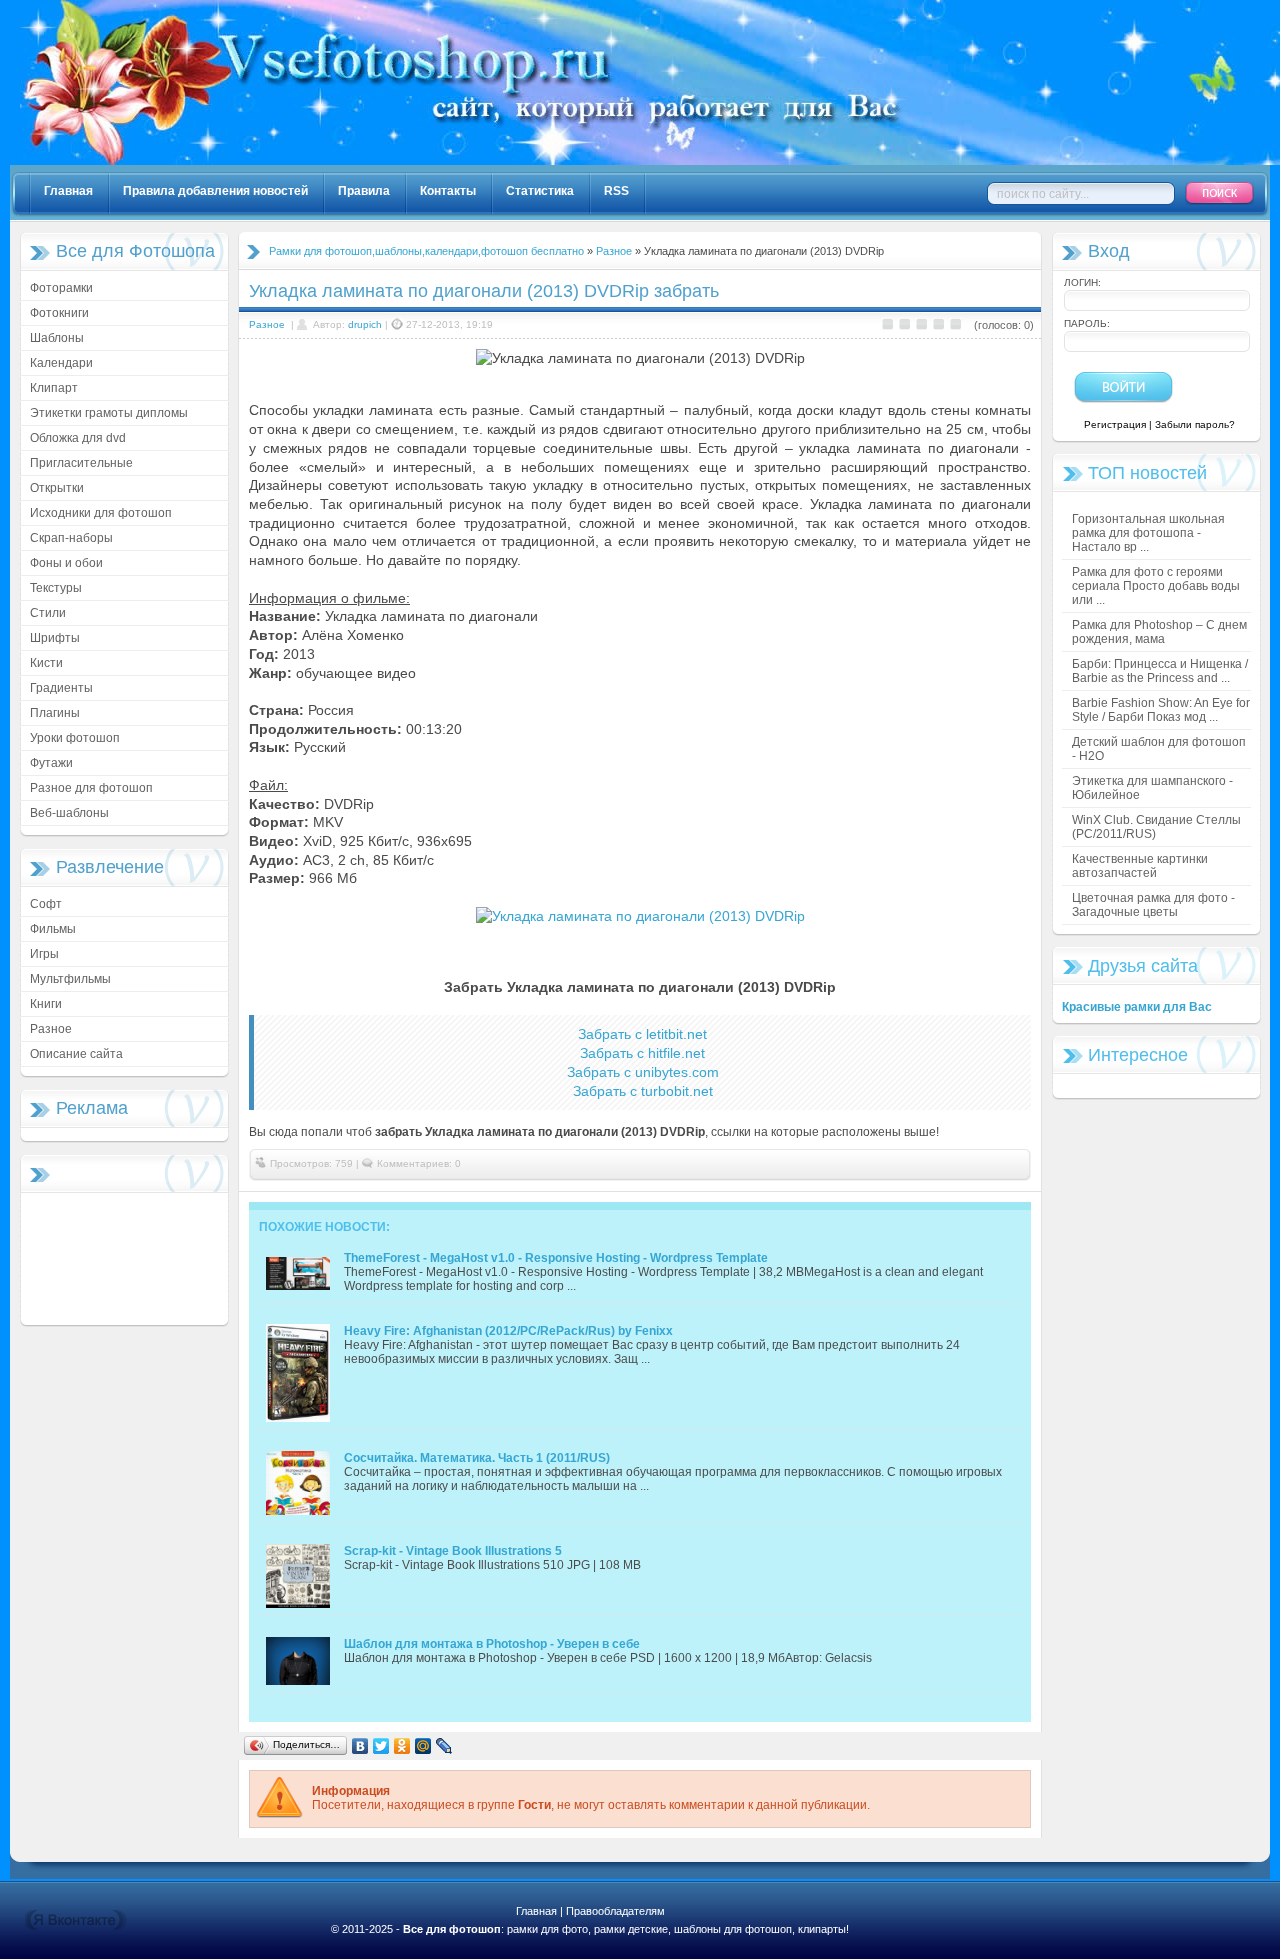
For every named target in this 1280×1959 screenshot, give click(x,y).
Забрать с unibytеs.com (643, 1072)
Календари (61, 363)
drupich (365, 324)
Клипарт (54, 388)
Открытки (57, 488)
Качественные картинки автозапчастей (1140, 866)
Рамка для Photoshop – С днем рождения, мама (1159, 632)
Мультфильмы (70, 979)
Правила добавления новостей (215, 191)
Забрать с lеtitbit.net (642, 1034)
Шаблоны (57, 338)
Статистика (540, 191)
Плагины (55, 713)
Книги (46, 1004)
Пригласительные (81, 463)
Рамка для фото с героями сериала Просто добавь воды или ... (1156, 586)
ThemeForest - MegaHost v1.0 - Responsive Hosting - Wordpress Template (556, 1258)
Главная (68, 191)
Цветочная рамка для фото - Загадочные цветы (1153, 905)
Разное (51, 1029)
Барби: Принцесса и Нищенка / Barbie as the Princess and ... (1160, 671)
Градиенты (61, 688)
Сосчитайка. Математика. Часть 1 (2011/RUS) (477, 1458)
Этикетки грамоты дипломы (109, 413)
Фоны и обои (66, 563)
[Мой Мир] (423, 1746)
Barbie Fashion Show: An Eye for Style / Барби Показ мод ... (1161, 710)
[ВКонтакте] (360, 1746)
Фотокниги (59, 313)
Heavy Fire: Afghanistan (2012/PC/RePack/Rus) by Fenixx (508, 1331)
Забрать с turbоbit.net (643, 1091)
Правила (364, 191)
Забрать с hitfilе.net (642, 1053)
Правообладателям (615, 1911)
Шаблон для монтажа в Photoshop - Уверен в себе (492, 1644)
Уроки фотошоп (75, 738)
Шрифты (55, 638)
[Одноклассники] (402, 1746)
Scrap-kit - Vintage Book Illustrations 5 (453, 1551)
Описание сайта (76, 1054)
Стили (48, 613)
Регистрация (1115, 424)
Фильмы (53, 929)
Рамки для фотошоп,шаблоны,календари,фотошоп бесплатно (426, 251)
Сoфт (46, 904)
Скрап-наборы (71, 538)
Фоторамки (61, 288)
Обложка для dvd (78, 438)
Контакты (448, 191)
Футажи (51, 763)
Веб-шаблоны (69, 813)
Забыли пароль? (1195, 424)
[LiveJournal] (444, 1746)
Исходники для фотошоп (101, 513)
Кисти (46, 663)
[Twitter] (381, 1746)
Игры (44, 954)
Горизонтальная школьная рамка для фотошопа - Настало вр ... (1148, 533)
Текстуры (56, 588)
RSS (616, 191)
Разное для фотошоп (91, 788)
